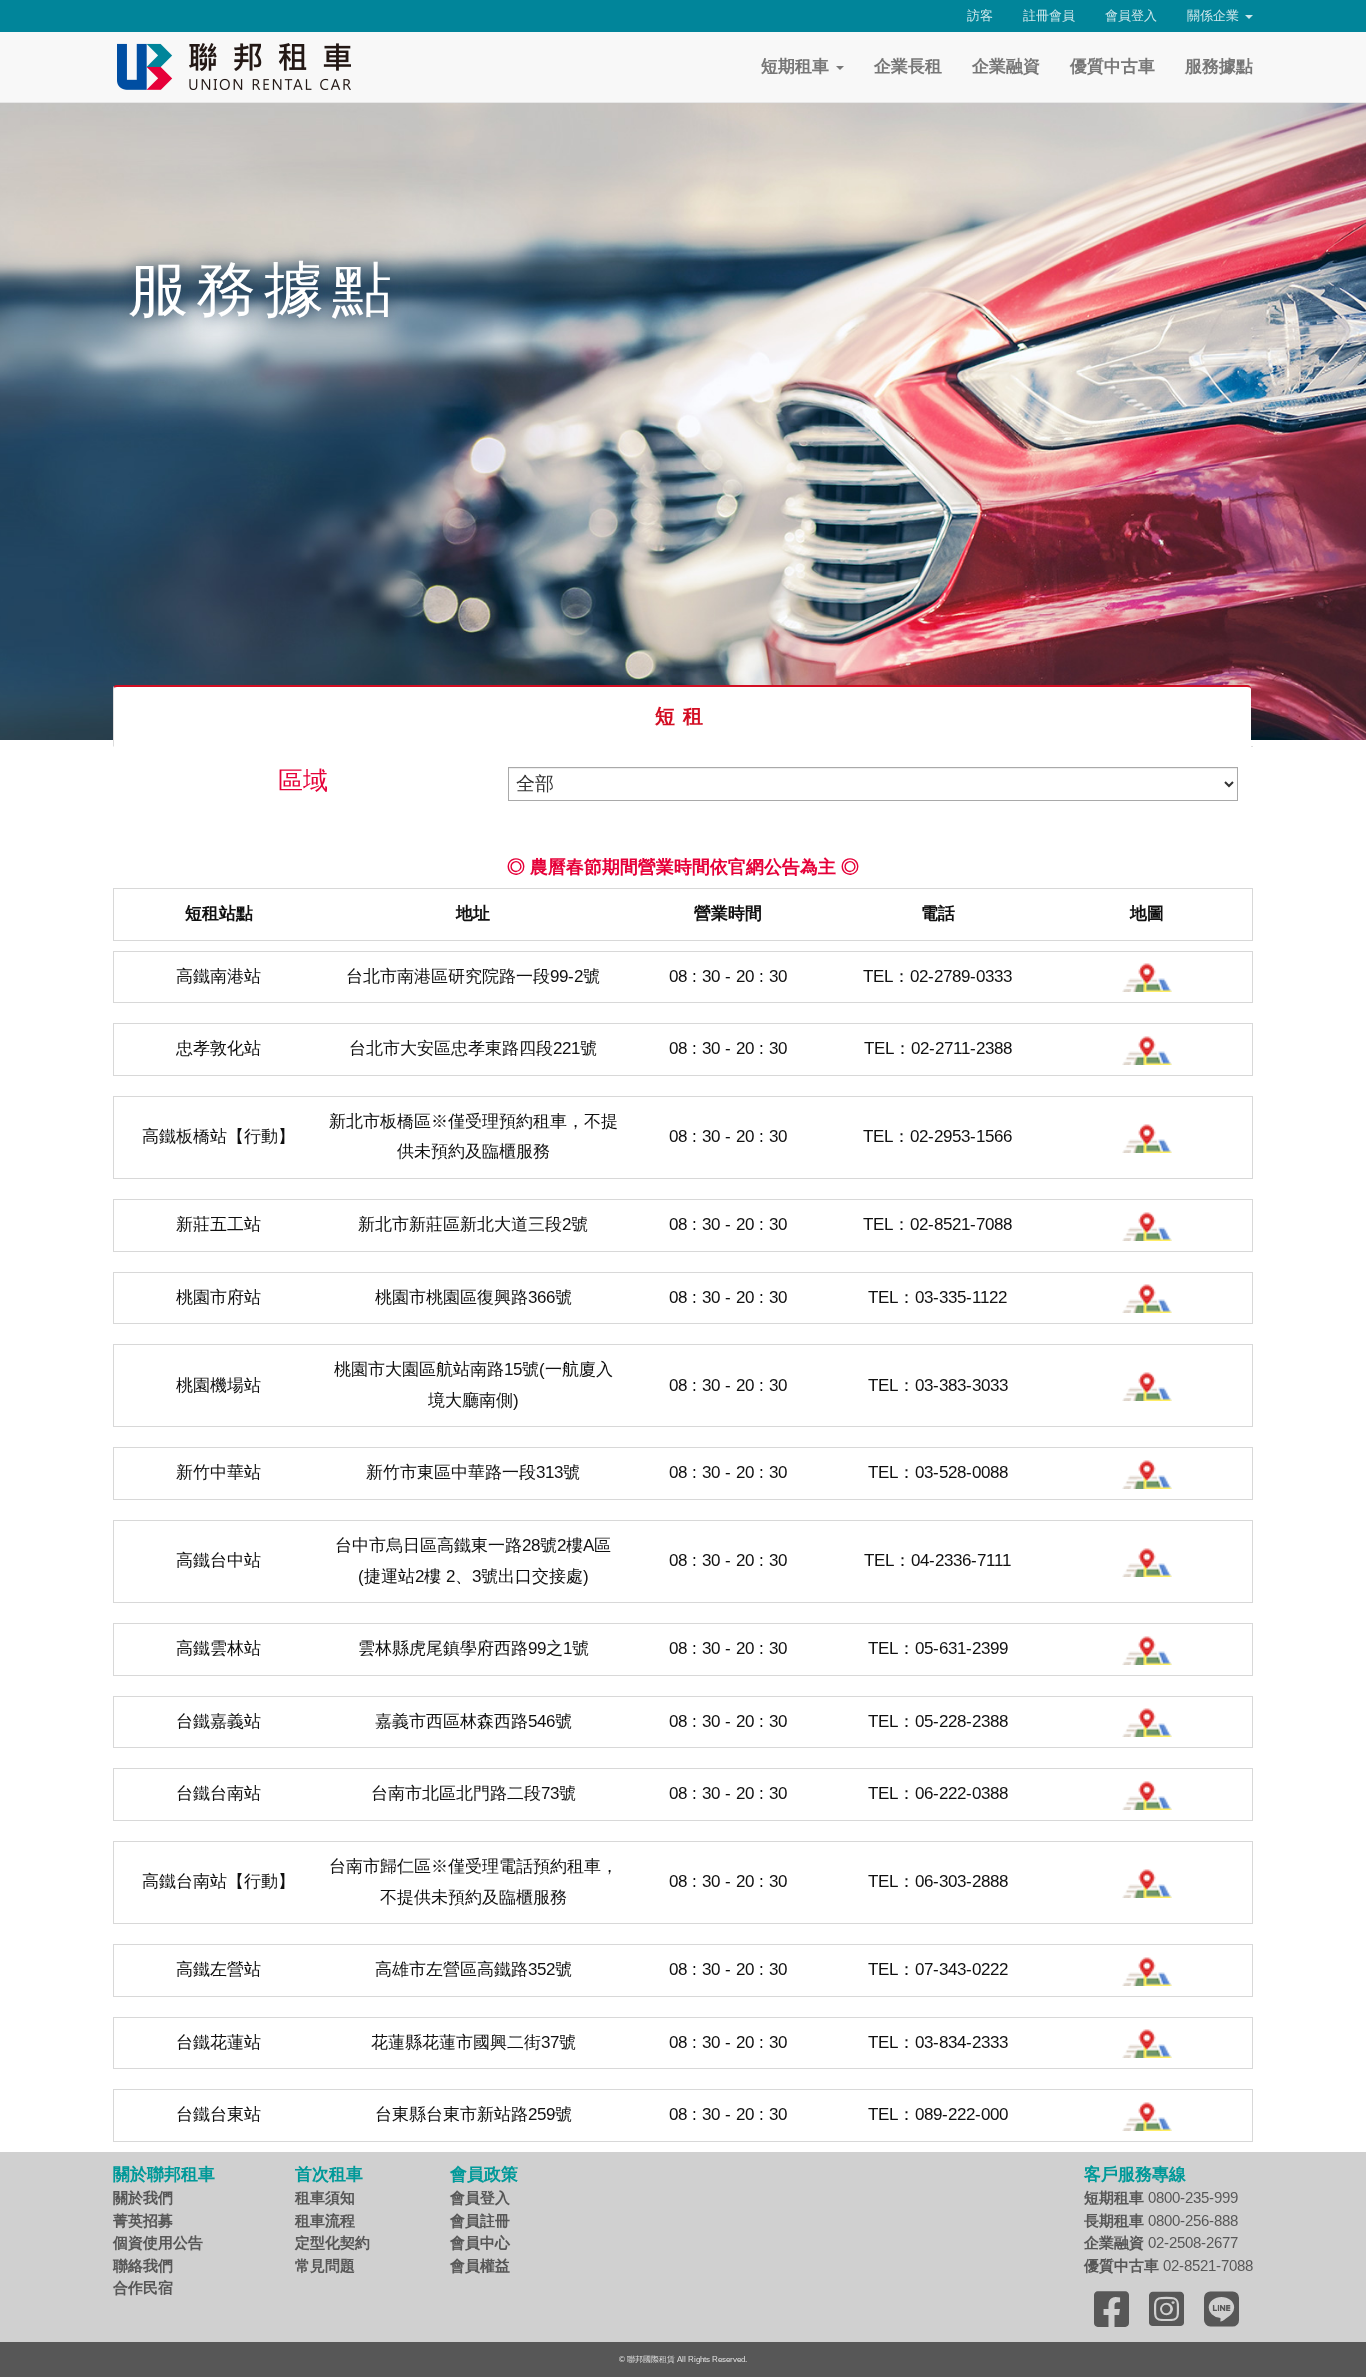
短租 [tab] (683, 716)
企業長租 (908, 66)
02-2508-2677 (1161, 2242)
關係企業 (1215, 15)
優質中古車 (1112, 66)
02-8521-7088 (1168, 2265)
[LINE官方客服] (1221, 2309)
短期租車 (797, 66)
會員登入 (1131, 15)
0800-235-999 (1161, 2197)
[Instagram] (1166, 2309)
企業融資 (1006, 66)
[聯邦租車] (238, 67)
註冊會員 (1049, 15)
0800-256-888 (1161, 2220)
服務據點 (1219, 66)
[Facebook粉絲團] (1111, 2309)
